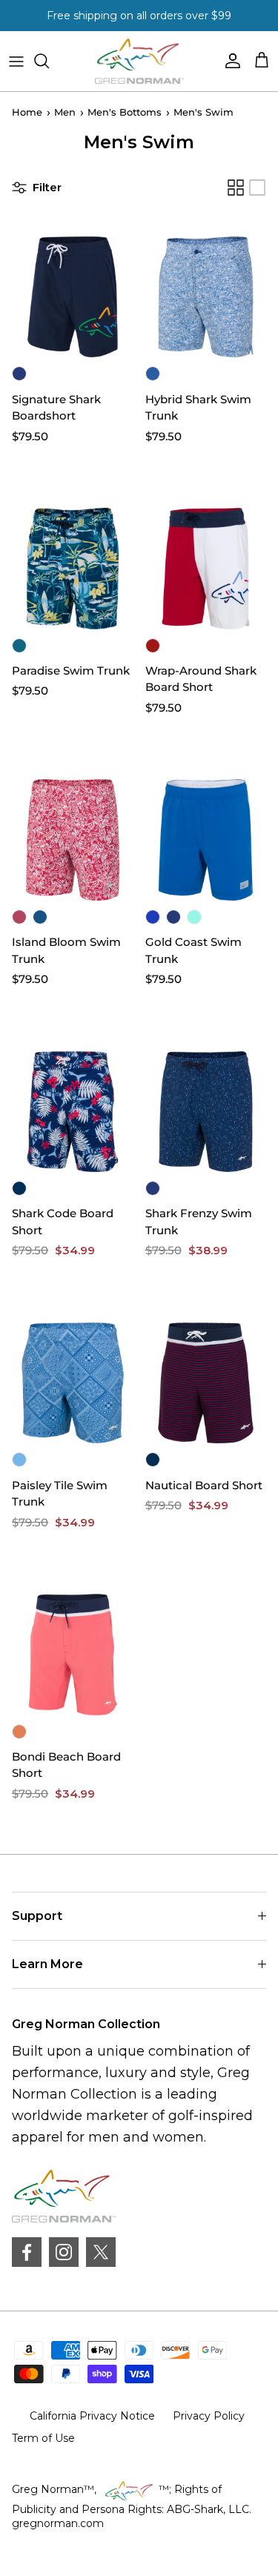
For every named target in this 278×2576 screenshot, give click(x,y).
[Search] (49, 61)
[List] (257, 188)
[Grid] (236, 188)
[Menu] (16, 61)
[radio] (19, 374)
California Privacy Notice (92, 2416)
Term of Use (43, 2438)
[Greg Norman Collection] (139, 61)
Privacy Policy (209, 2416)
